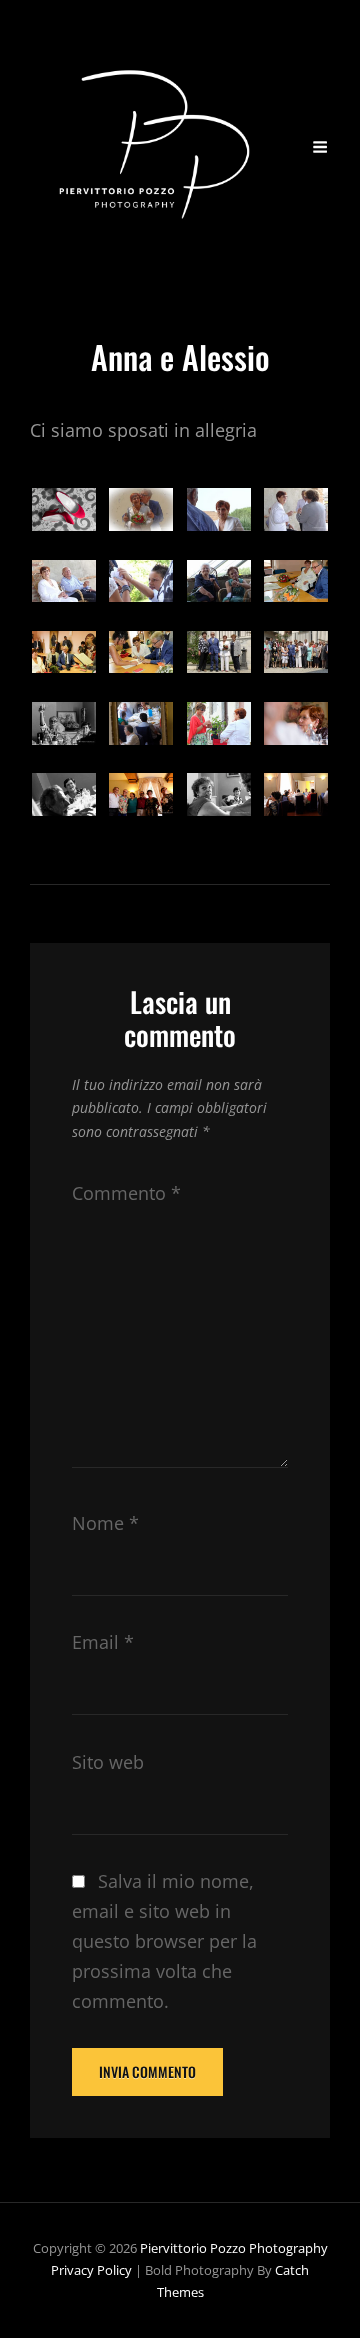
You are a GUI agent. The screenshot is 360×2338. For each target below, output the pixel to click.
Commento (126, 1193)
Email (103, 1642)
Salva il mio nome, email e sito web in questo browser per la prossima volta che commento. (164, 1941)
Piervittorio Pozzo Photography (234, 2248)
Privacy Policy (91, 2270)
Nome (105, 1523)
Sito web (108, 1762)
